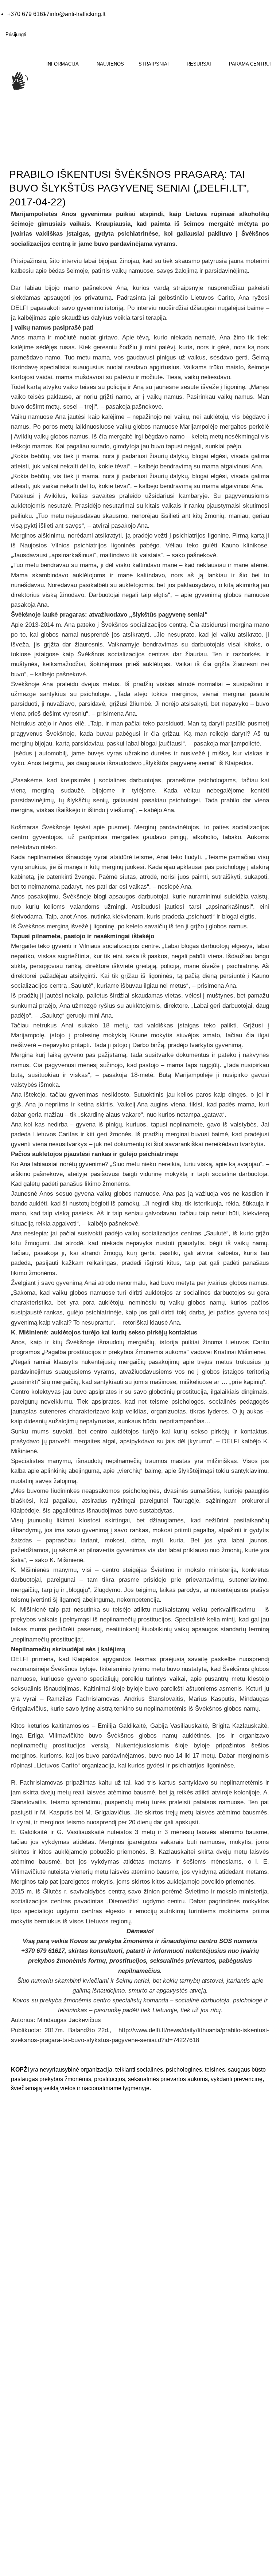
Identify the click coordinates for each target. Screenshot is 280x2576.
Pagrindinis (18, 156)
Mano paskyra (162, 2331)
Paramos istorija (164, 2345)
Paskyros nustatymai (169, 2360)
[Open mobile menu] (6, 117)
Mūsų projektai (22, 2375)
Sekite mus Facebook (44, 2296)
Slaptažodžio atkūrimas (172, 2375)
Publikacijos (159, 2179)
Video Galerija (162, 2150)
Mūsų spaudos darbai (170, 2164)
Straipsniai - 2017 (57, 156)
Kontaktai (16, 2345)
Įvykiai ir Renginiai (26, 2360)
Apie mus (16, 2331)
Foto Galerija (160, 2135)
